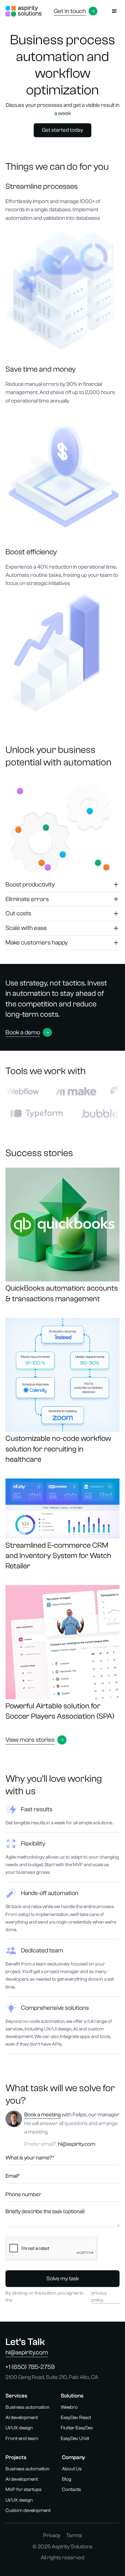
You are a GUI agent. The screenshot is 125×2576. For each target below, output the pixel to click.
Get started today (62, 130)
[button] (115, 11)
